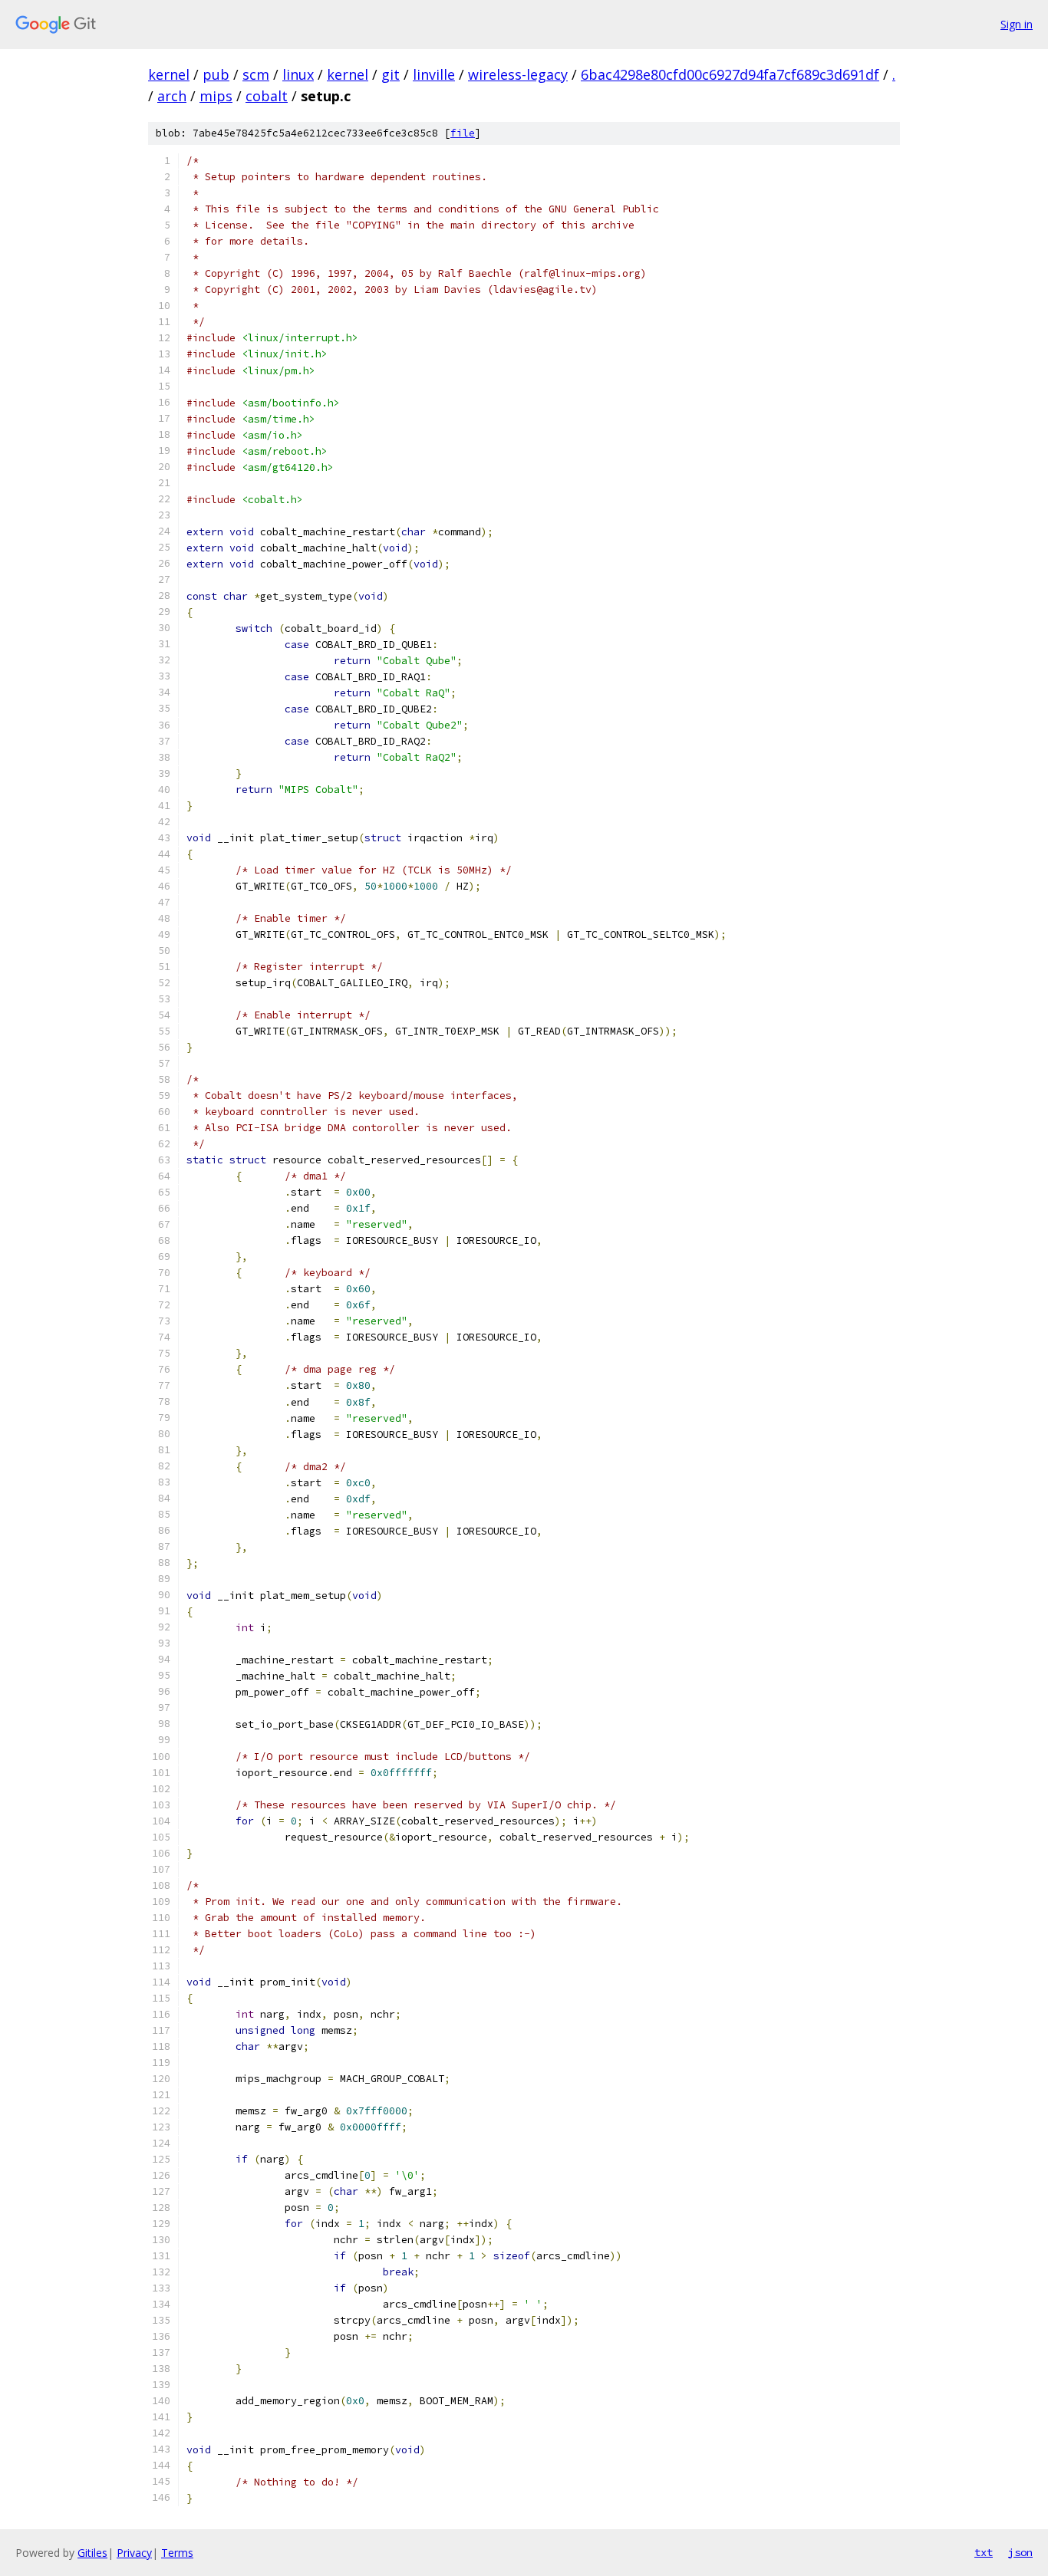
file (463, 133)
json (1020, 2552)
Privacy (134, 2553)
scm (256, 74)
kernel (169, 74)
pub (216, 74)
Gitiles (92, 2553)
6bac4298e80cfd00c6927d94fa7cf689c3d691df (730, 74)
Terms (177, 2553)
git (391, 74)
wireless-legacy (518, 74)
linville (434, 74)
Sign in (1017, 24)
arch (172, 96)
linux (298, 74)
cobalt (267, 96)
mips (216, 96)
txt (984, 2552)
